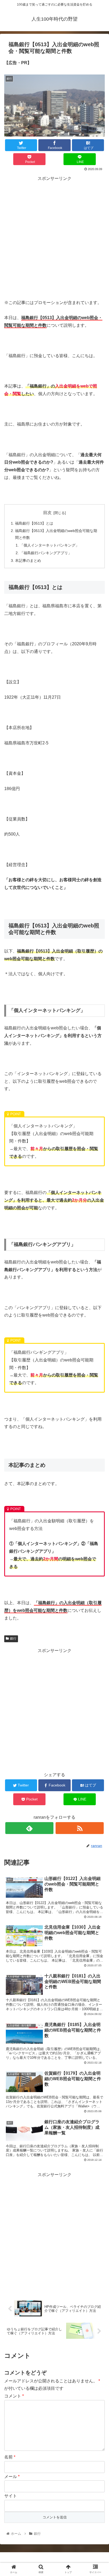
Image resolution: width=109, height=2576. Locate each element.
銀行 (13, 1639)
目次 (47, 513)
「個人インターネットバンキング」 (49, 545)
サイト (11, 2496)
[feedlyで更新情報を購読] (29, 1828)
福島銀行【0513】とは (34, 523)
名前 (10, 2457)
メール (12, 2477)
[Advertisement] (54, 237)
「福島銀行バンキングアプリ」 (46, 553)
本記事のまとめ (28, 561)
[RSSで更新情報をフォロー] (80, 1828)
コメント (14, 2396)
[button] (98, 1276)
